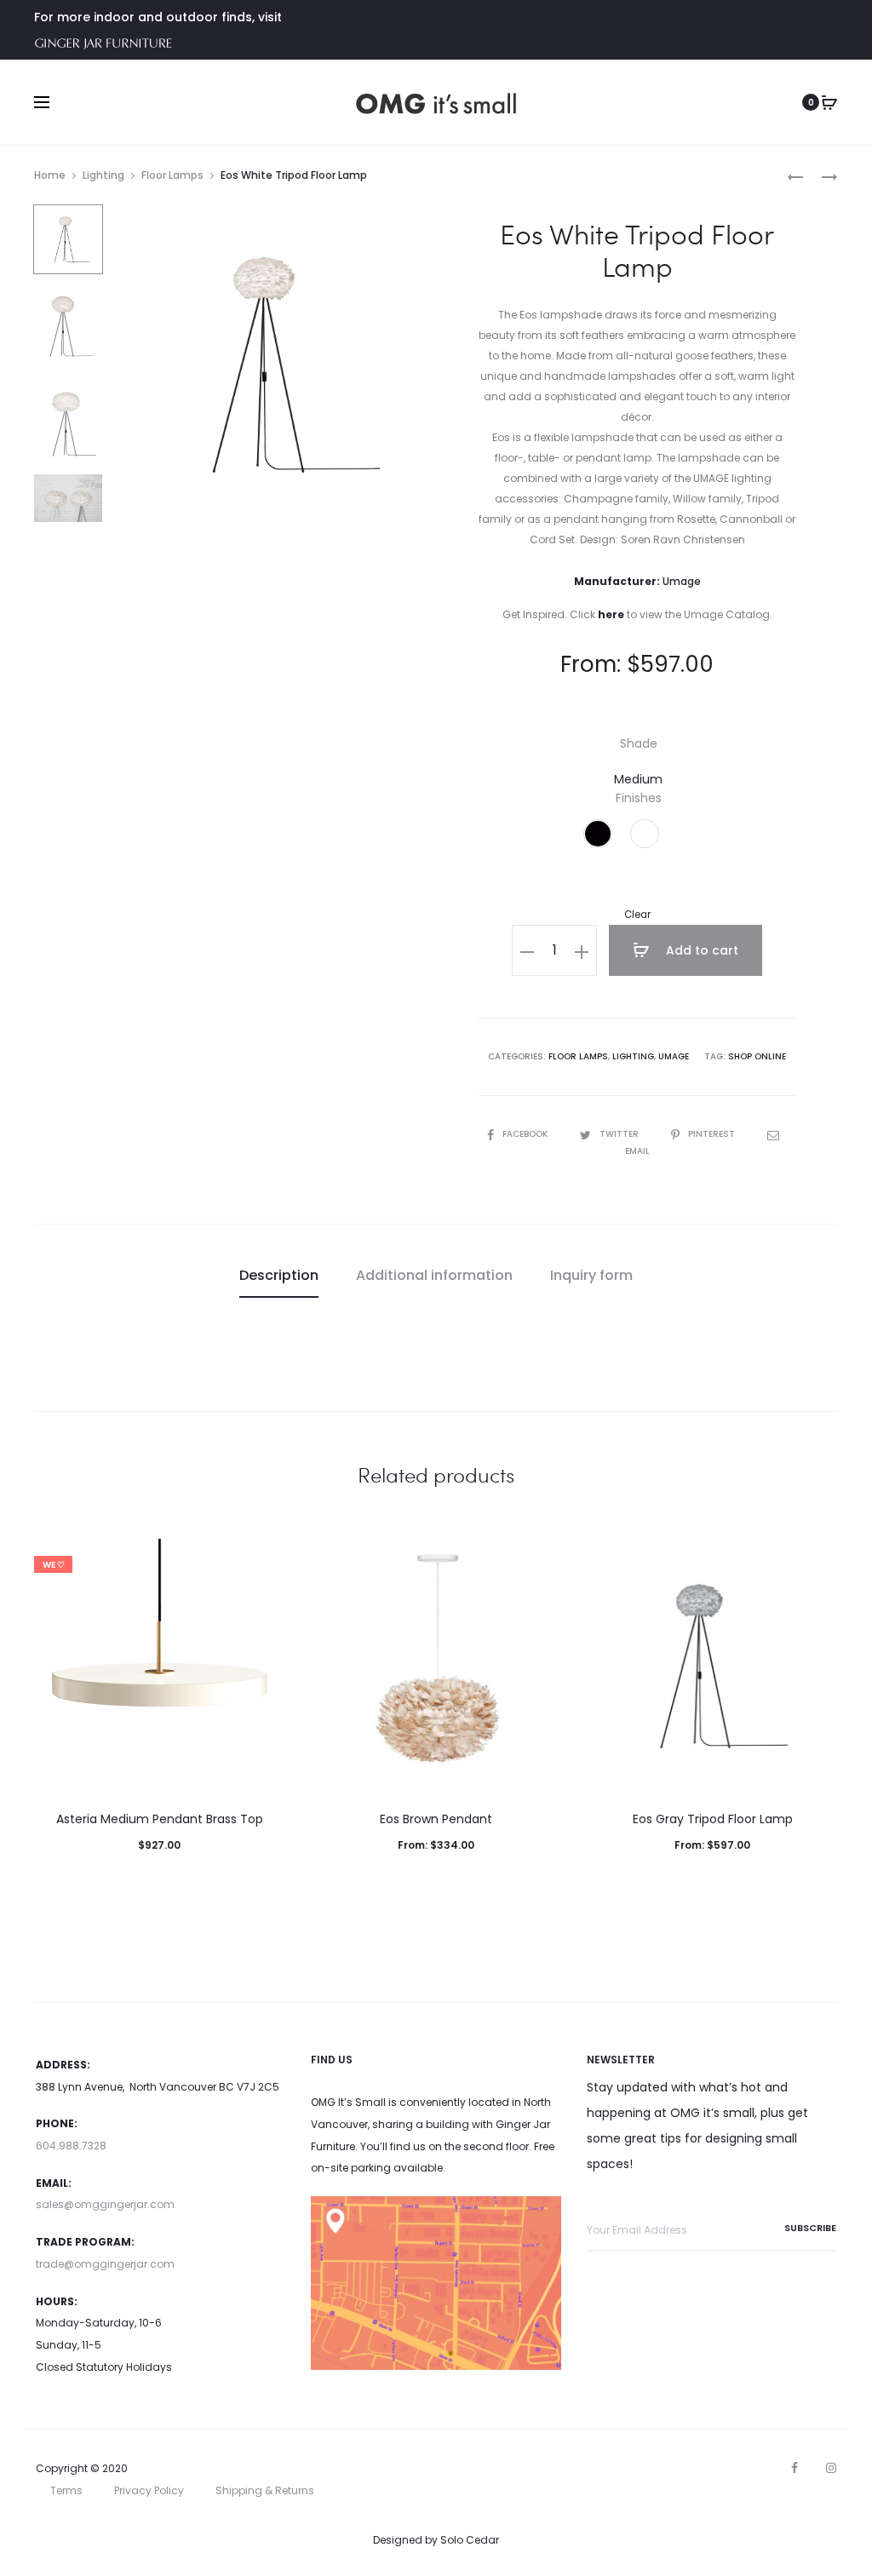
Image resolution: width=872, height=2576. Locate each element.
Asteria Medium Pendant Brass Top (160, 1819)
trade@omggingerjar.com (105, 2264)
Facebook (526, 1134)
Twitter (620, 1134)
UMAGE (674, 1056)
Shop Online (757, 1056)
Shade (639, 743)
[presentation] (44, 1664)
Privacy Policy (149, 2490)
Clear (637, 915)
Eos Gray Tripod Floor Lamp (713, 1819)
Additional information (434, 1275)
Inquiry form (591, 1275)
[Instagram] (831, 2468)
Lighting (103, 175)
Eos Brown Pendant (436, 1819)
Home (50, 175)
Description (279, 1275)
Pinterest (713, 1134)
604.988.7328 (71, 2146)
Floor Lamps (172, 175)
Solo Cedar (470, 2540)
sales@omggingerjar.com (105, 2204)
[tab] (279, 1276)
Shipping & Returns (265, 2490)
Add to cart (700, 950)
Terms (66, 2490)
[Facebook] (795, 2468)
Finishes (639, 798)
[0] (829, 102)
